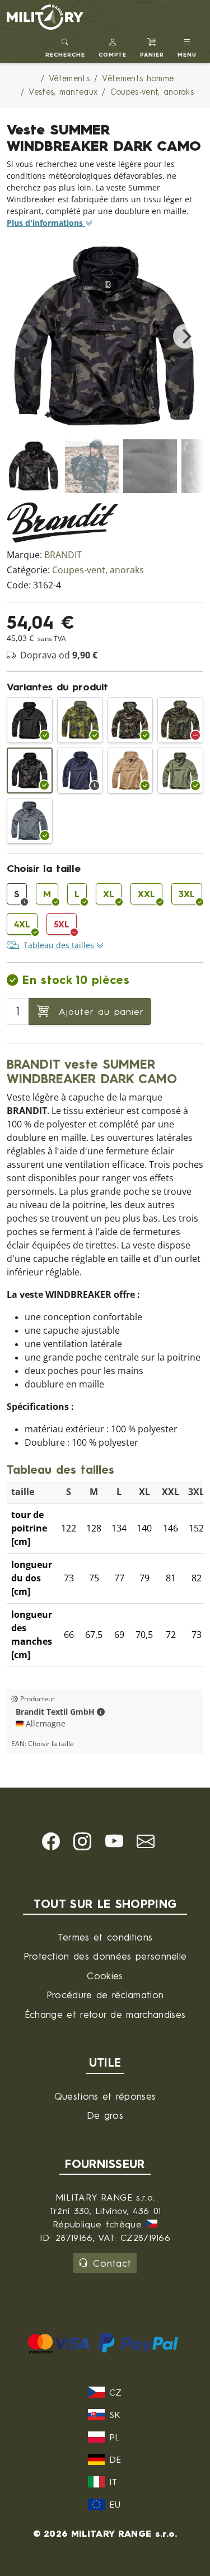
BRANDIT (63, 555)
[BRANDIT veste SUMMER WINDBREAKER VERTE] (180, 771)
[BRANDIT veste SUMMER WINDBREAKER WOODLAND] (130, 720)
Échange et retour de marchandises (105, 2014)
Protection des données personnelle (105, 1956)
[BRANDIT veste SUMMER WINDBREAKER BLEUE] (80, 771)
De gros (105, 2115)
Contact (112, 2263)
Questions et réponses (105, 2096)
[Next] (185, 336)
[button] (113, 46)
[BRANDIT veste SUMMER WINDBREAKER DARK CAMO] (30, 771)
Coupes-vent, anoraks (98, 570)
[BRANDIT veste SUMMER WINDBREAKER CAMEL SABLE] (130, 771)
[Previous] (25, 336)
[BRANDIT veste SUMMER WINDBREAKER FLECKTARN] (180, 720)
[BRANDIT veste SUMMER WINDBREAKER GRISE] (30, 821)
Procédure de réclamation (105, 1995)
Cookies (105, 1976)
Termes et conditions (105, 1937)
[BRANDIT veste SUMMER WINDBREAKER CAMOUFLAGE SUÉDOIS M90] (80, 720)
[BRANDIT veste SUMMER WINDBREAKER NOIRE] (30, 720)
